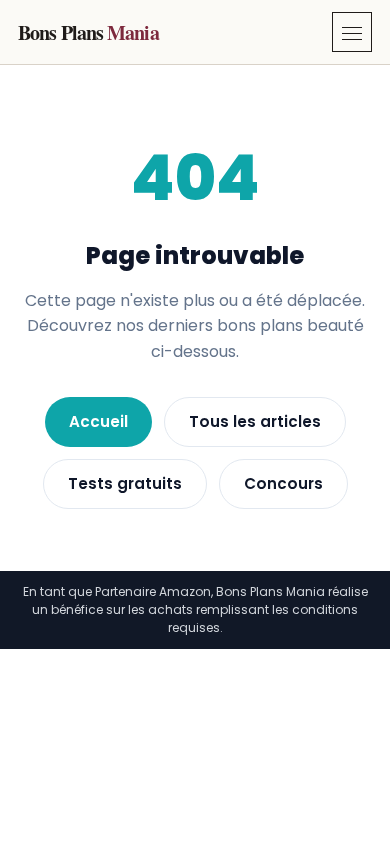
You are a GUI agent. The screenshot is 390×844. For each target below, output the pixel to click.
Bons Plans (88, 32)
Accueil (98, 421)
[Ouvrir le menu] (352, 32)
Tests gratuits (125, 483)
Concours (283, 483)
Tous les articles (255, 421)
